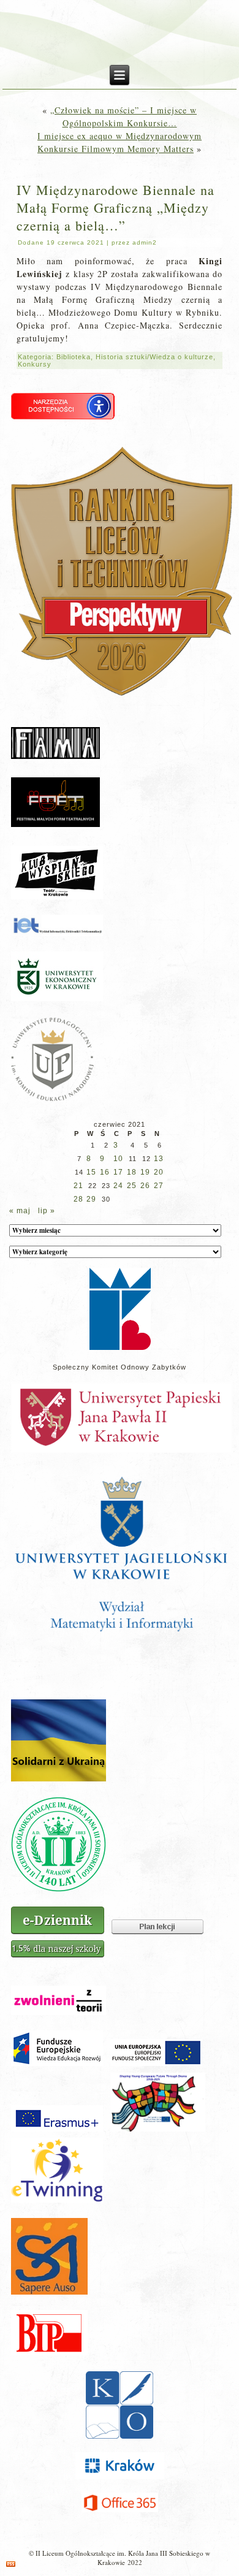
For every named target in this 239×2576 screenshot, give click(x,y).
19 (145, 1172)
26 (145, 1186)
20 (159, 1172)
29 (91, 1199)
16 (105, 1172)
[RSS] (11, 2564)
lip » (47, 1211)
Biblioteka (74, 357)
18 (132, 1172)
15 (91, 1172)
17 (118, 1172)
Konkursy (35, 364)
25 (132, 1186)
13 (159, 1159)
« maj (20, 1211)
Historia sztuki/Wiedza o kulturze (154, 357)
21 (78, 1186)
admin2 (145, 242)
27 (159, 1186)
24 (118, 1186)
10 (118, 1159)
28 (78, 1199)
